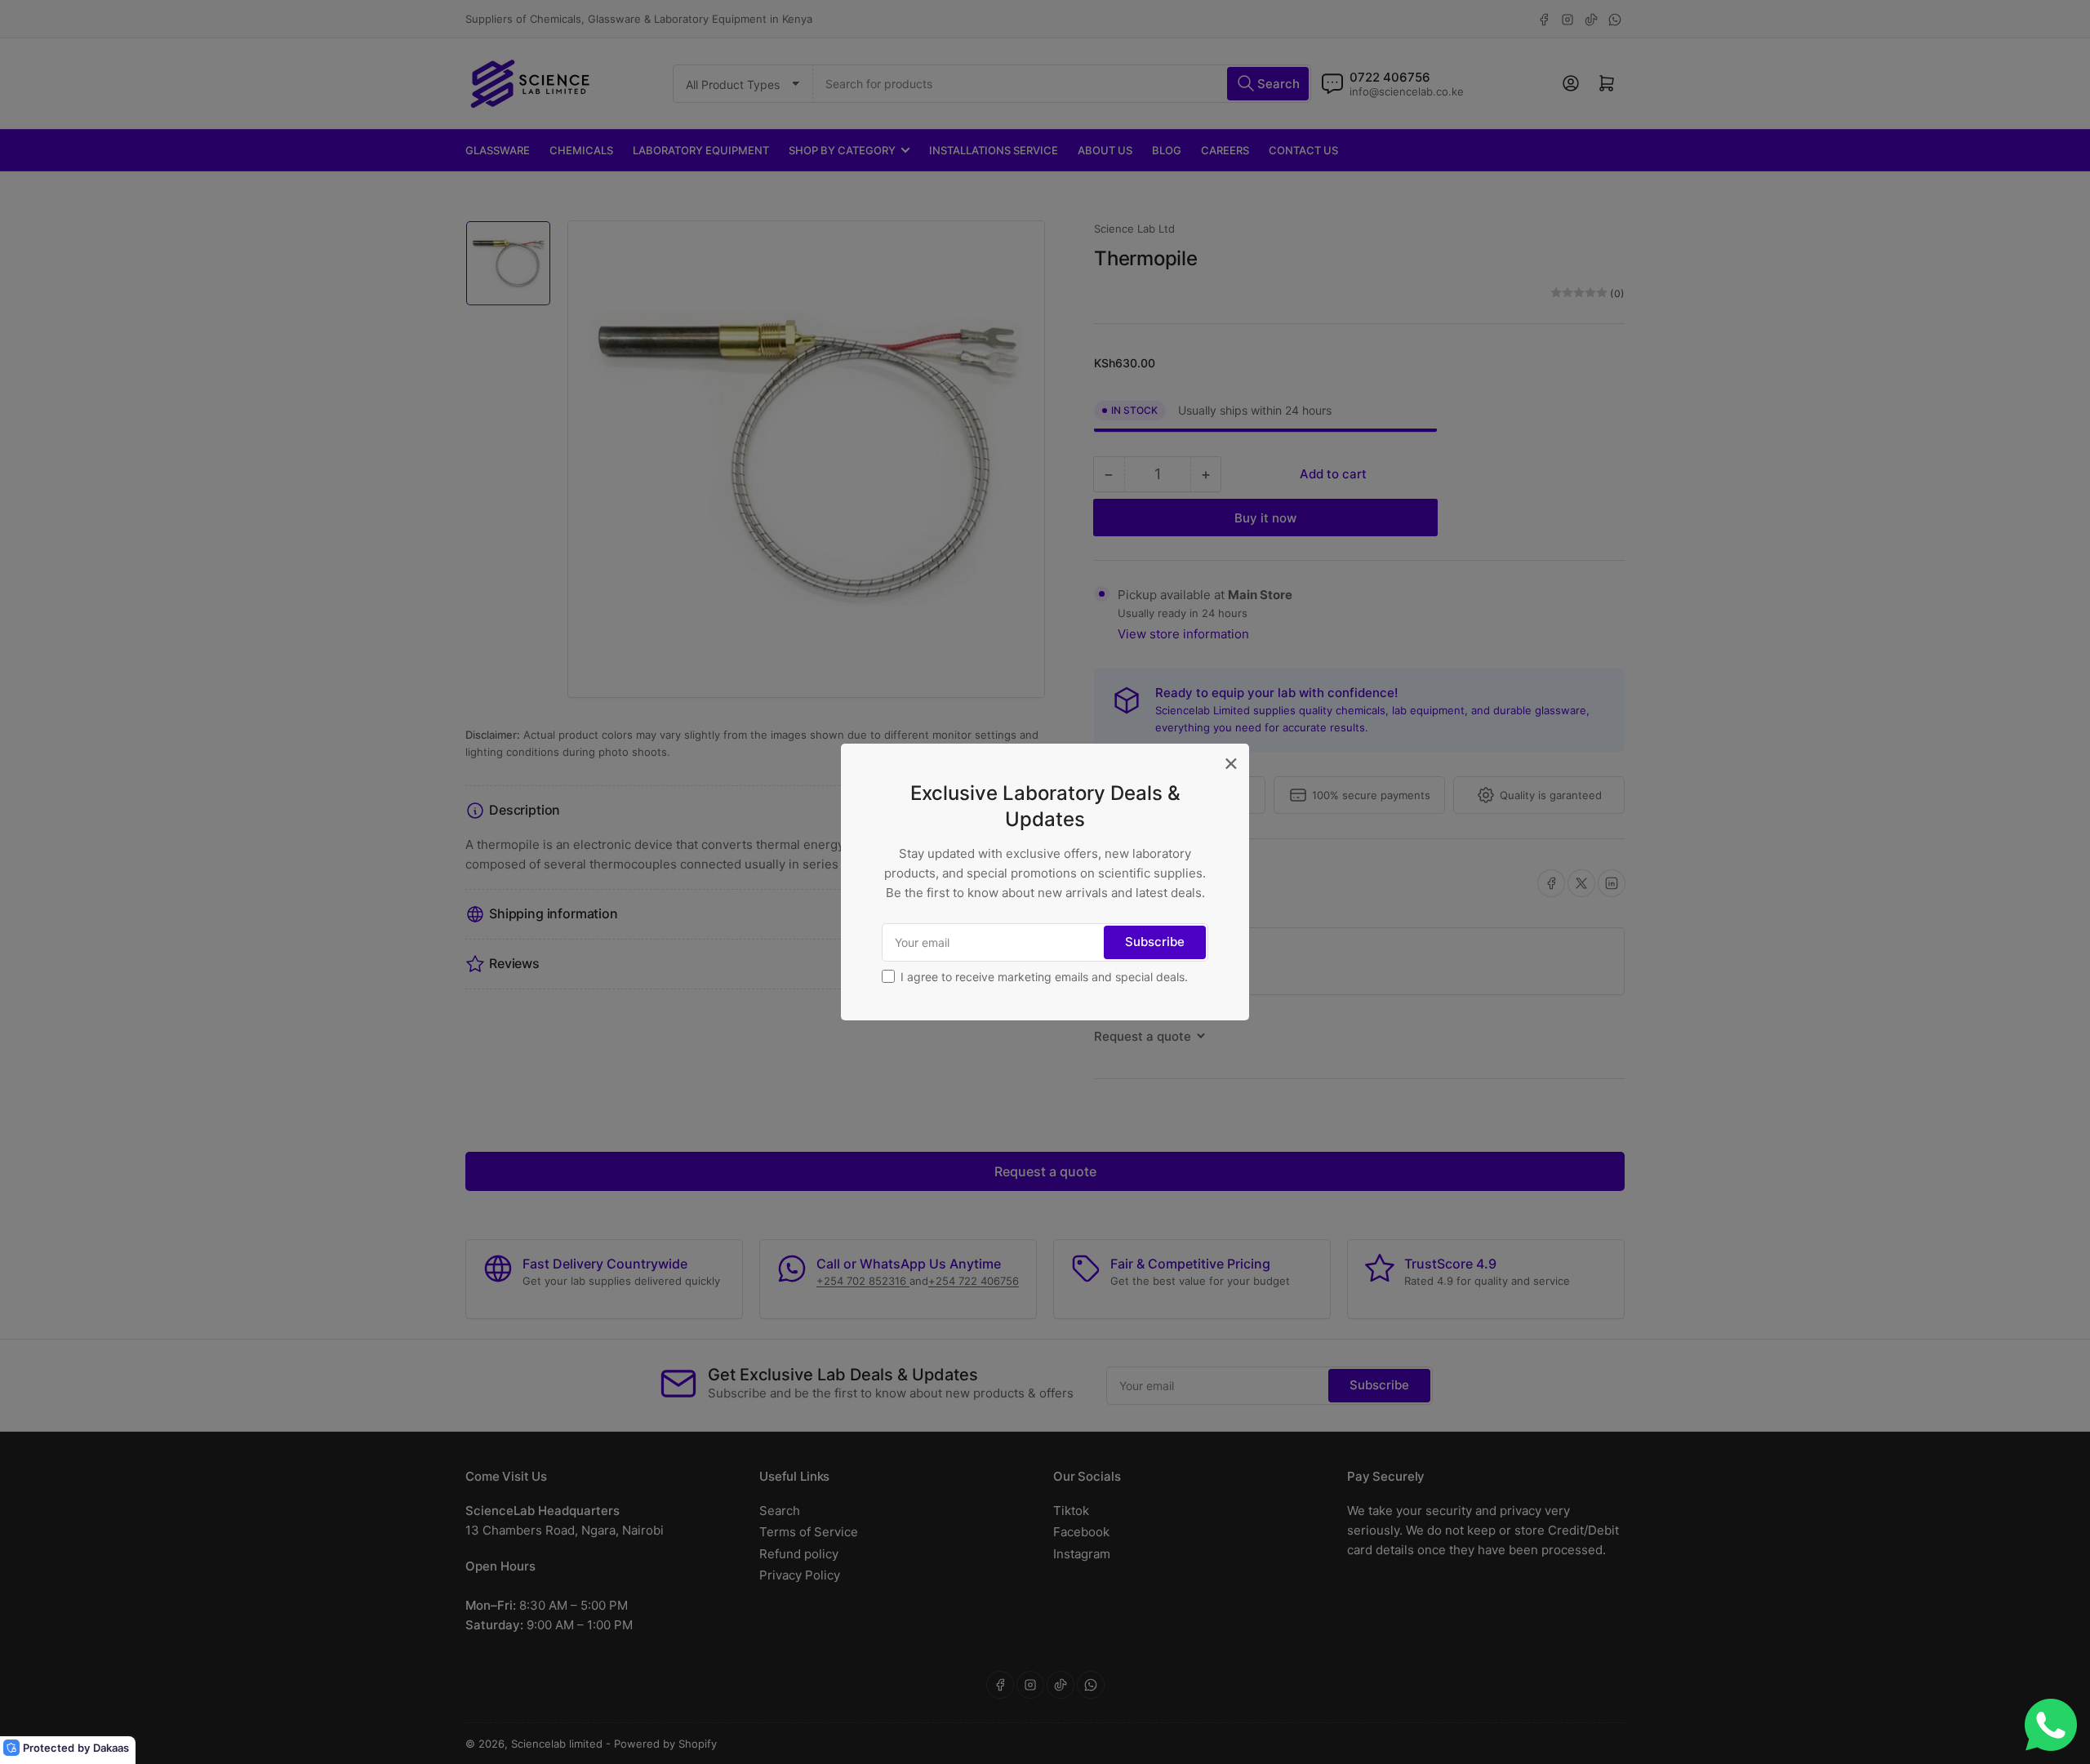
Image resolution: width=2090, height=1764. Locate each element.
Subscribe (1155, 942)
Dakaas (111, 1748)
